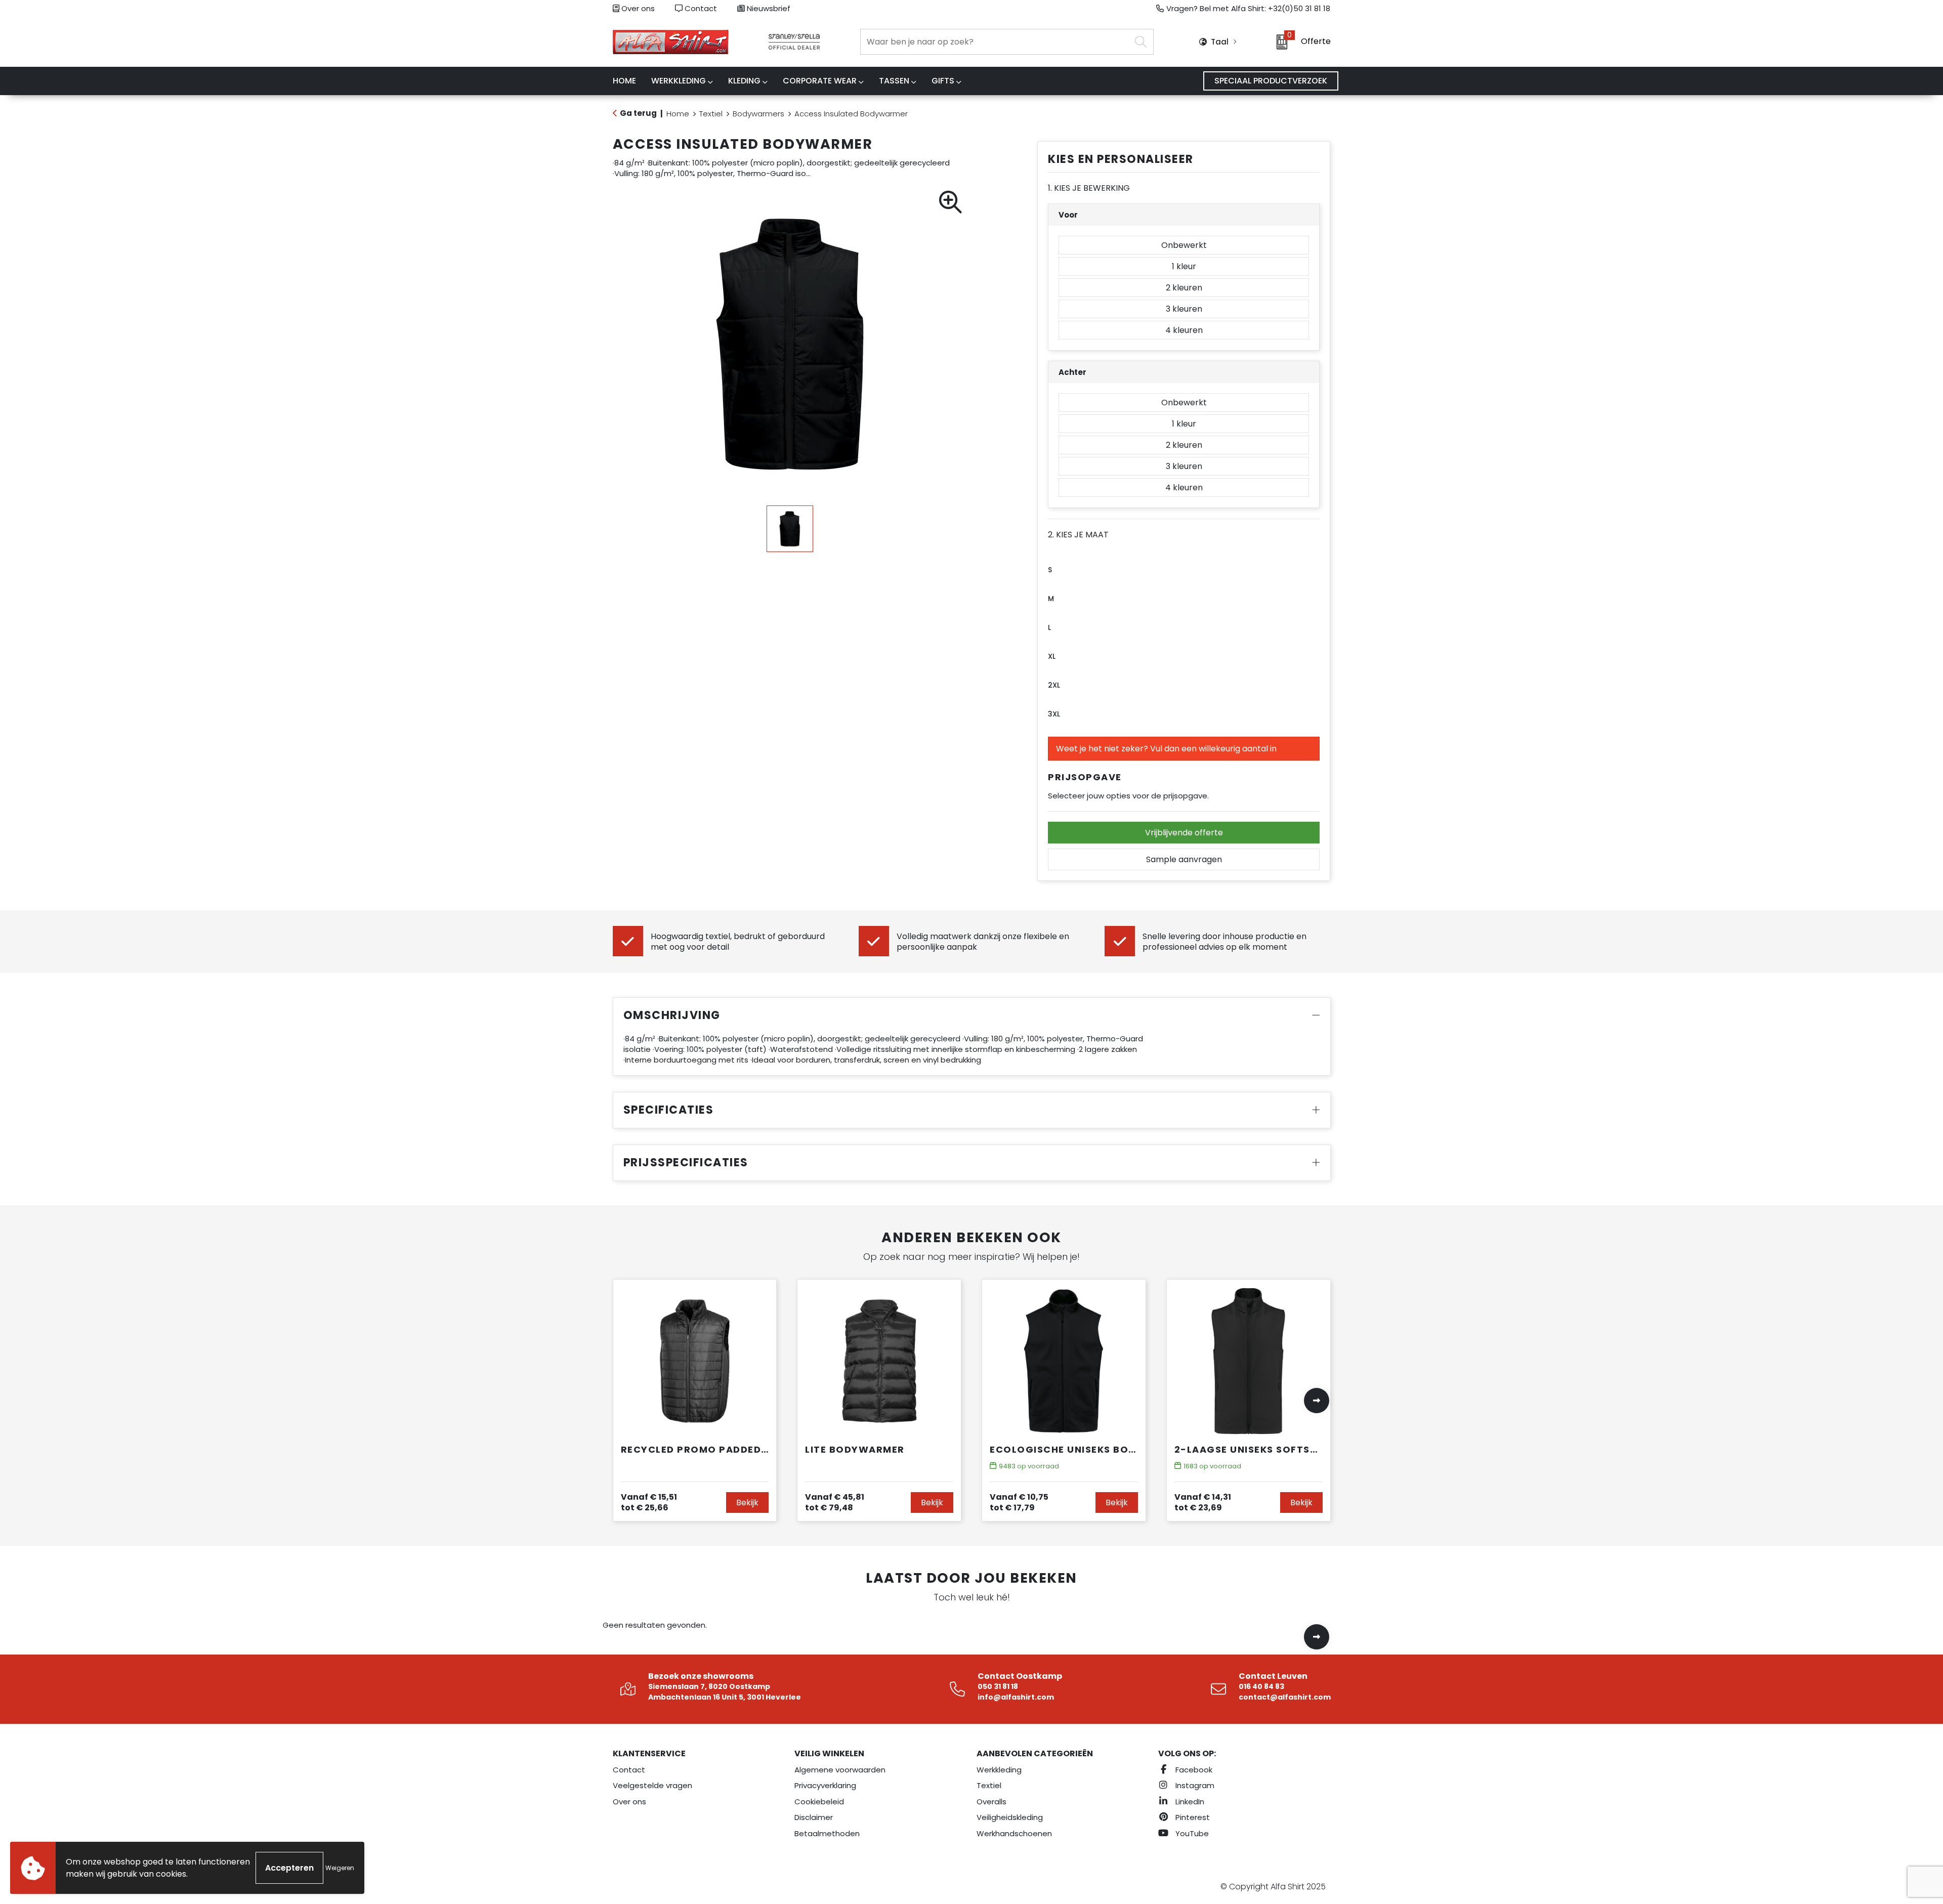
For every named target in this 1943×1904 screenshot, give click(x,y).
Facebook (1193, 1770)
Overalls (991, 1802)
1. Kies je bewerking (1089, 188)
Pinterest (1192, 1817)
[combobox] (996, 42)
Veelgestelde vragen (652, 1785)
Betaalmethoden (827, 1833)
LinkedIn (1189, 1802)
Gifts (943, 81)
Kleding (744, 81)
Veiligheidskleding (1010, 1817)
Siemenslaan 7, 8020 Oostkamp (709, 1686)
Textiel (711, 114)
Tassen (894, 81)
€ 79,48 (835, 1502)
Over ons (637, 8)
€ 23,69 (1203, 1502)
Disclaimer (814, 1817)
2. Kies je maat (1078, 535)
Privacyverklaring (825, 1785)
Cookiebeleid (819, 1802)
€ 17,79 (1019, 1502)
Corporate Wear (820, 81)
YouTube (1191, 1833)
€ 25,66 (649, 1502)
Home (678, 114)
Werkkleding (679, 81)
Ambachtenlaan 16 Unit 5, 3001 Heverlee (725, 1697)
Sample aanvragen (1184, 859)
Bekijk (747, 1503)
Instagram (1194, 1785)
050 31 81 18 (998, 1686)
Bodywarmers (758, 114)
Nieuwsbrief (768, 8)
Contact (700, 8)
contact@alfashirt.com (1285, 1697)
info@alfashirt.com (1016, 1697)
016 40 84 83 (1261, 1686)
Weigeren (340, 1868)
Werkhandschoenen (1014, 1833)
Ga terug (638, 113)
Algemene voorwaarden (840, 1770)
